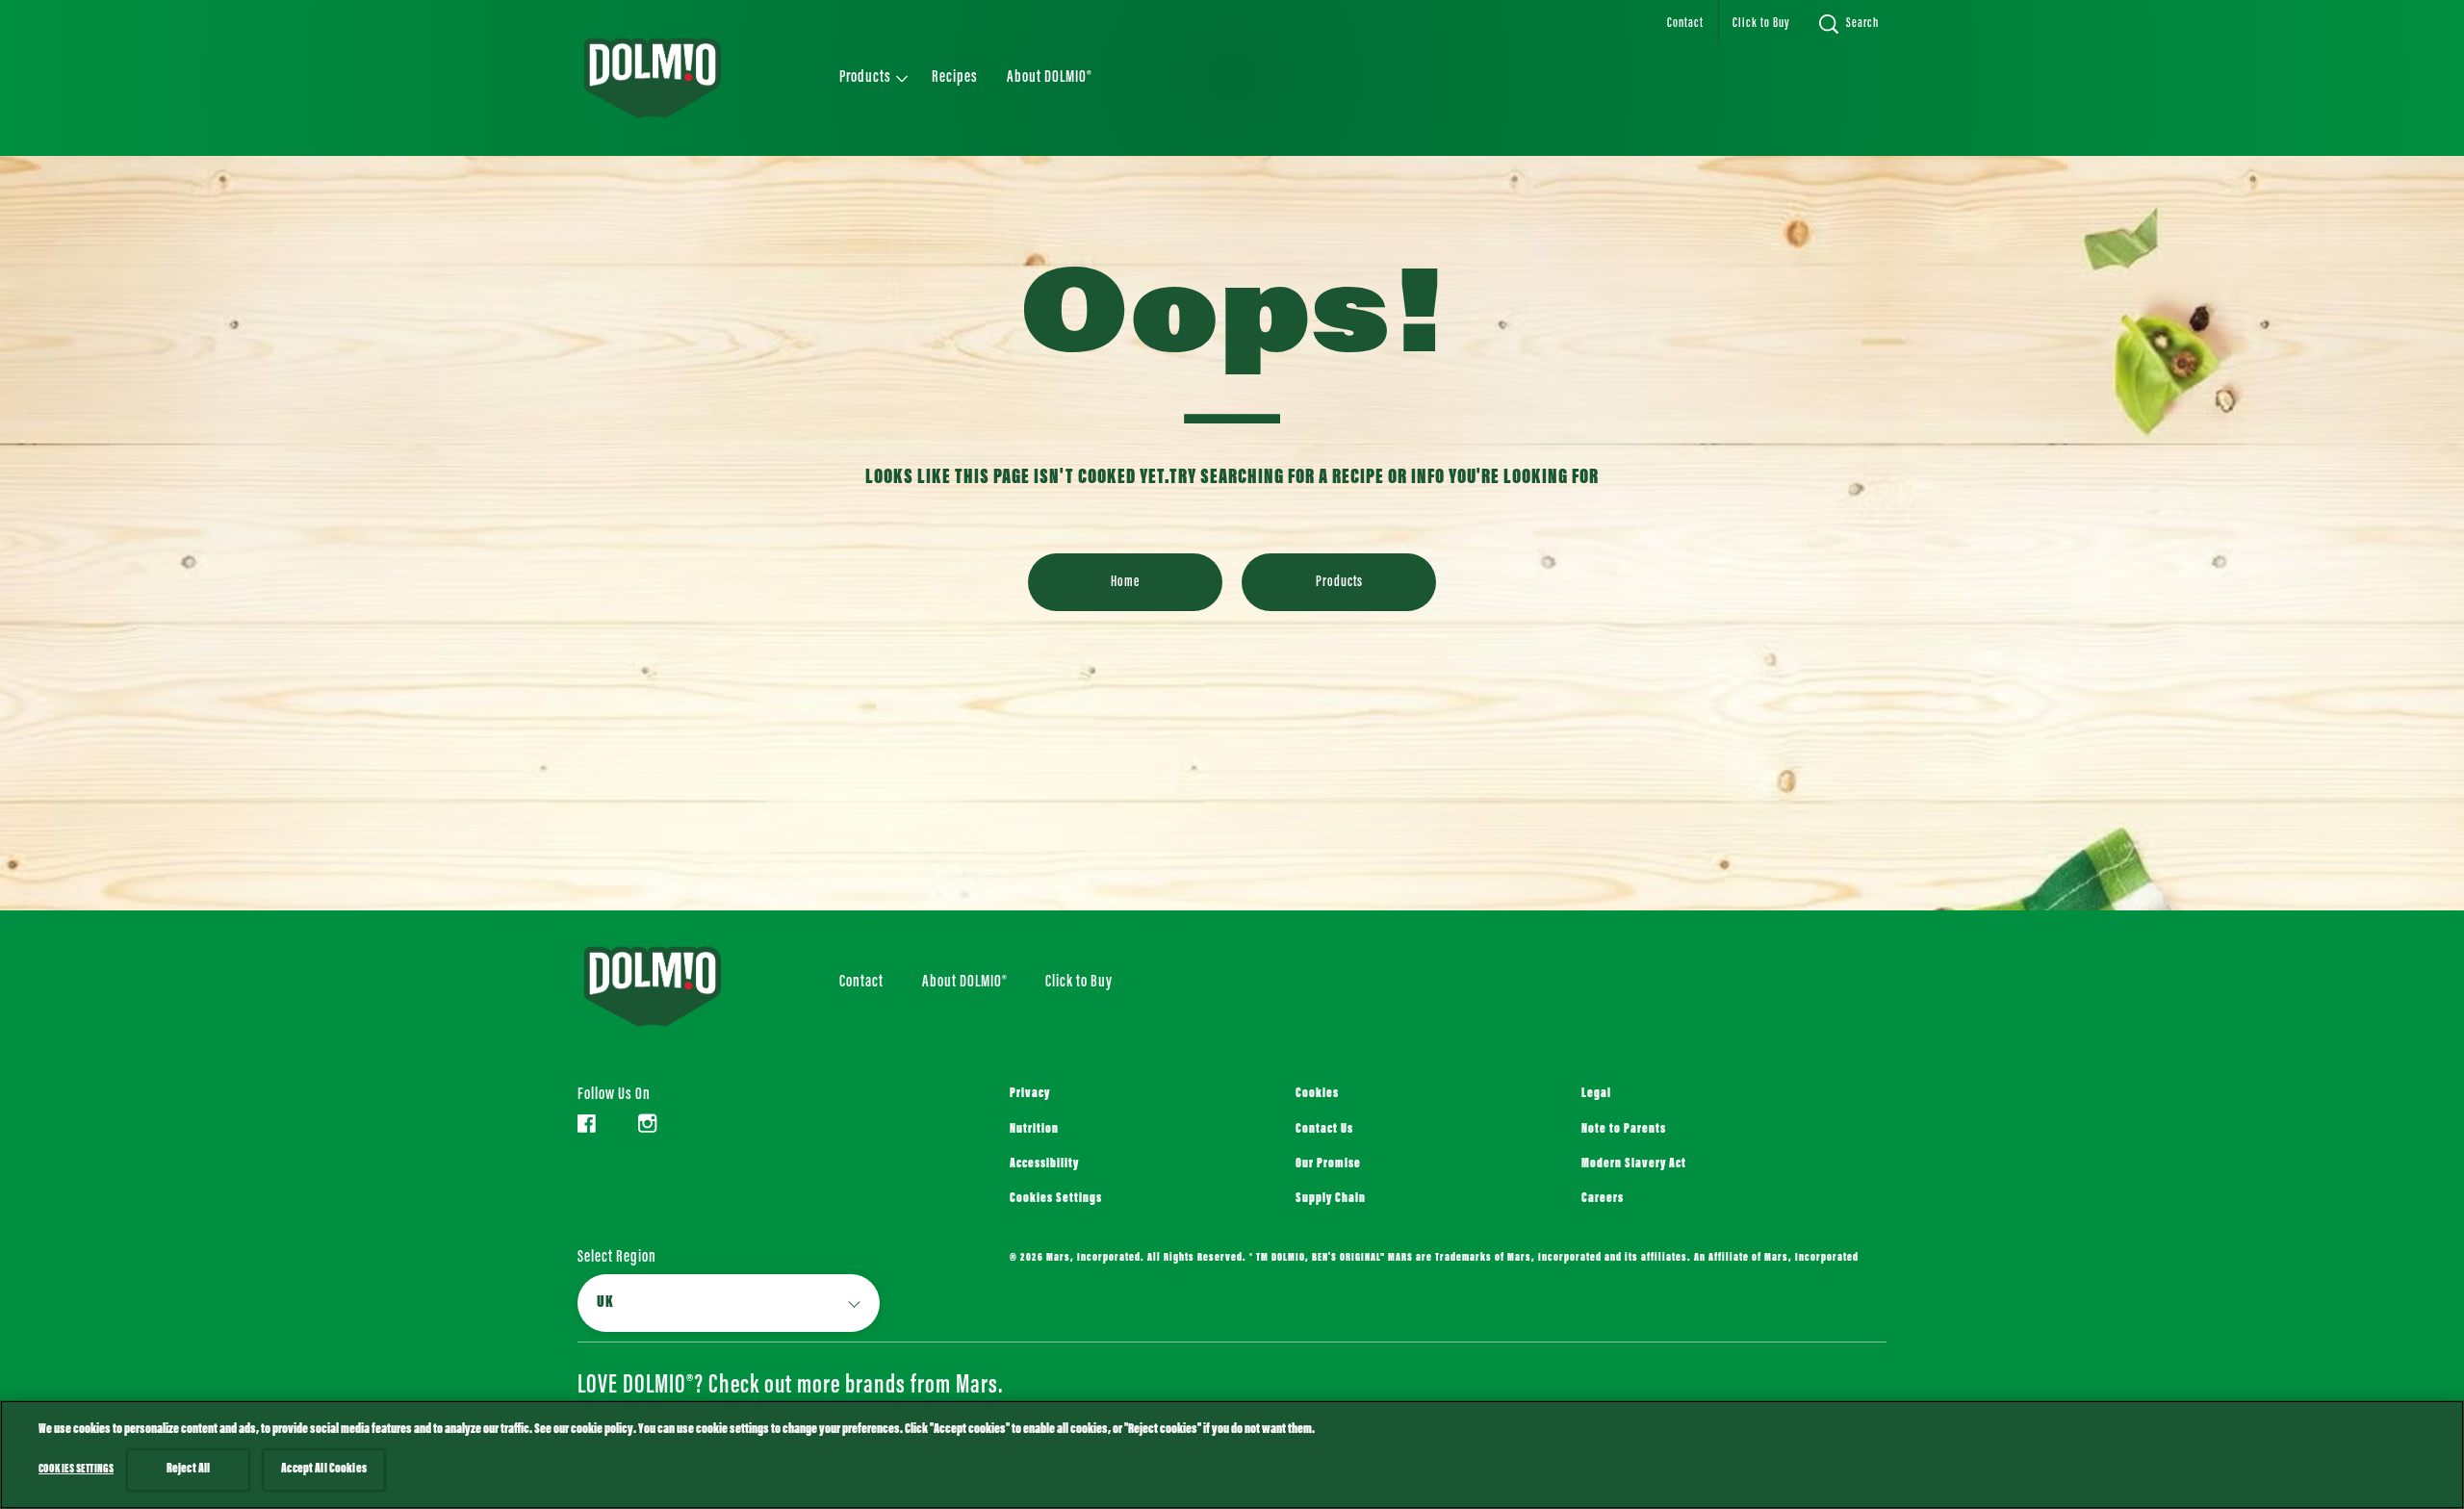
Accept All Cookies (324, 1470)
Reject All (188, 1470)
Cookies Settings (1056, 1199)
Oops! (1232, 323)
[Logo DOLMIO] (680, 986)
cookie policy (602, 1430)
